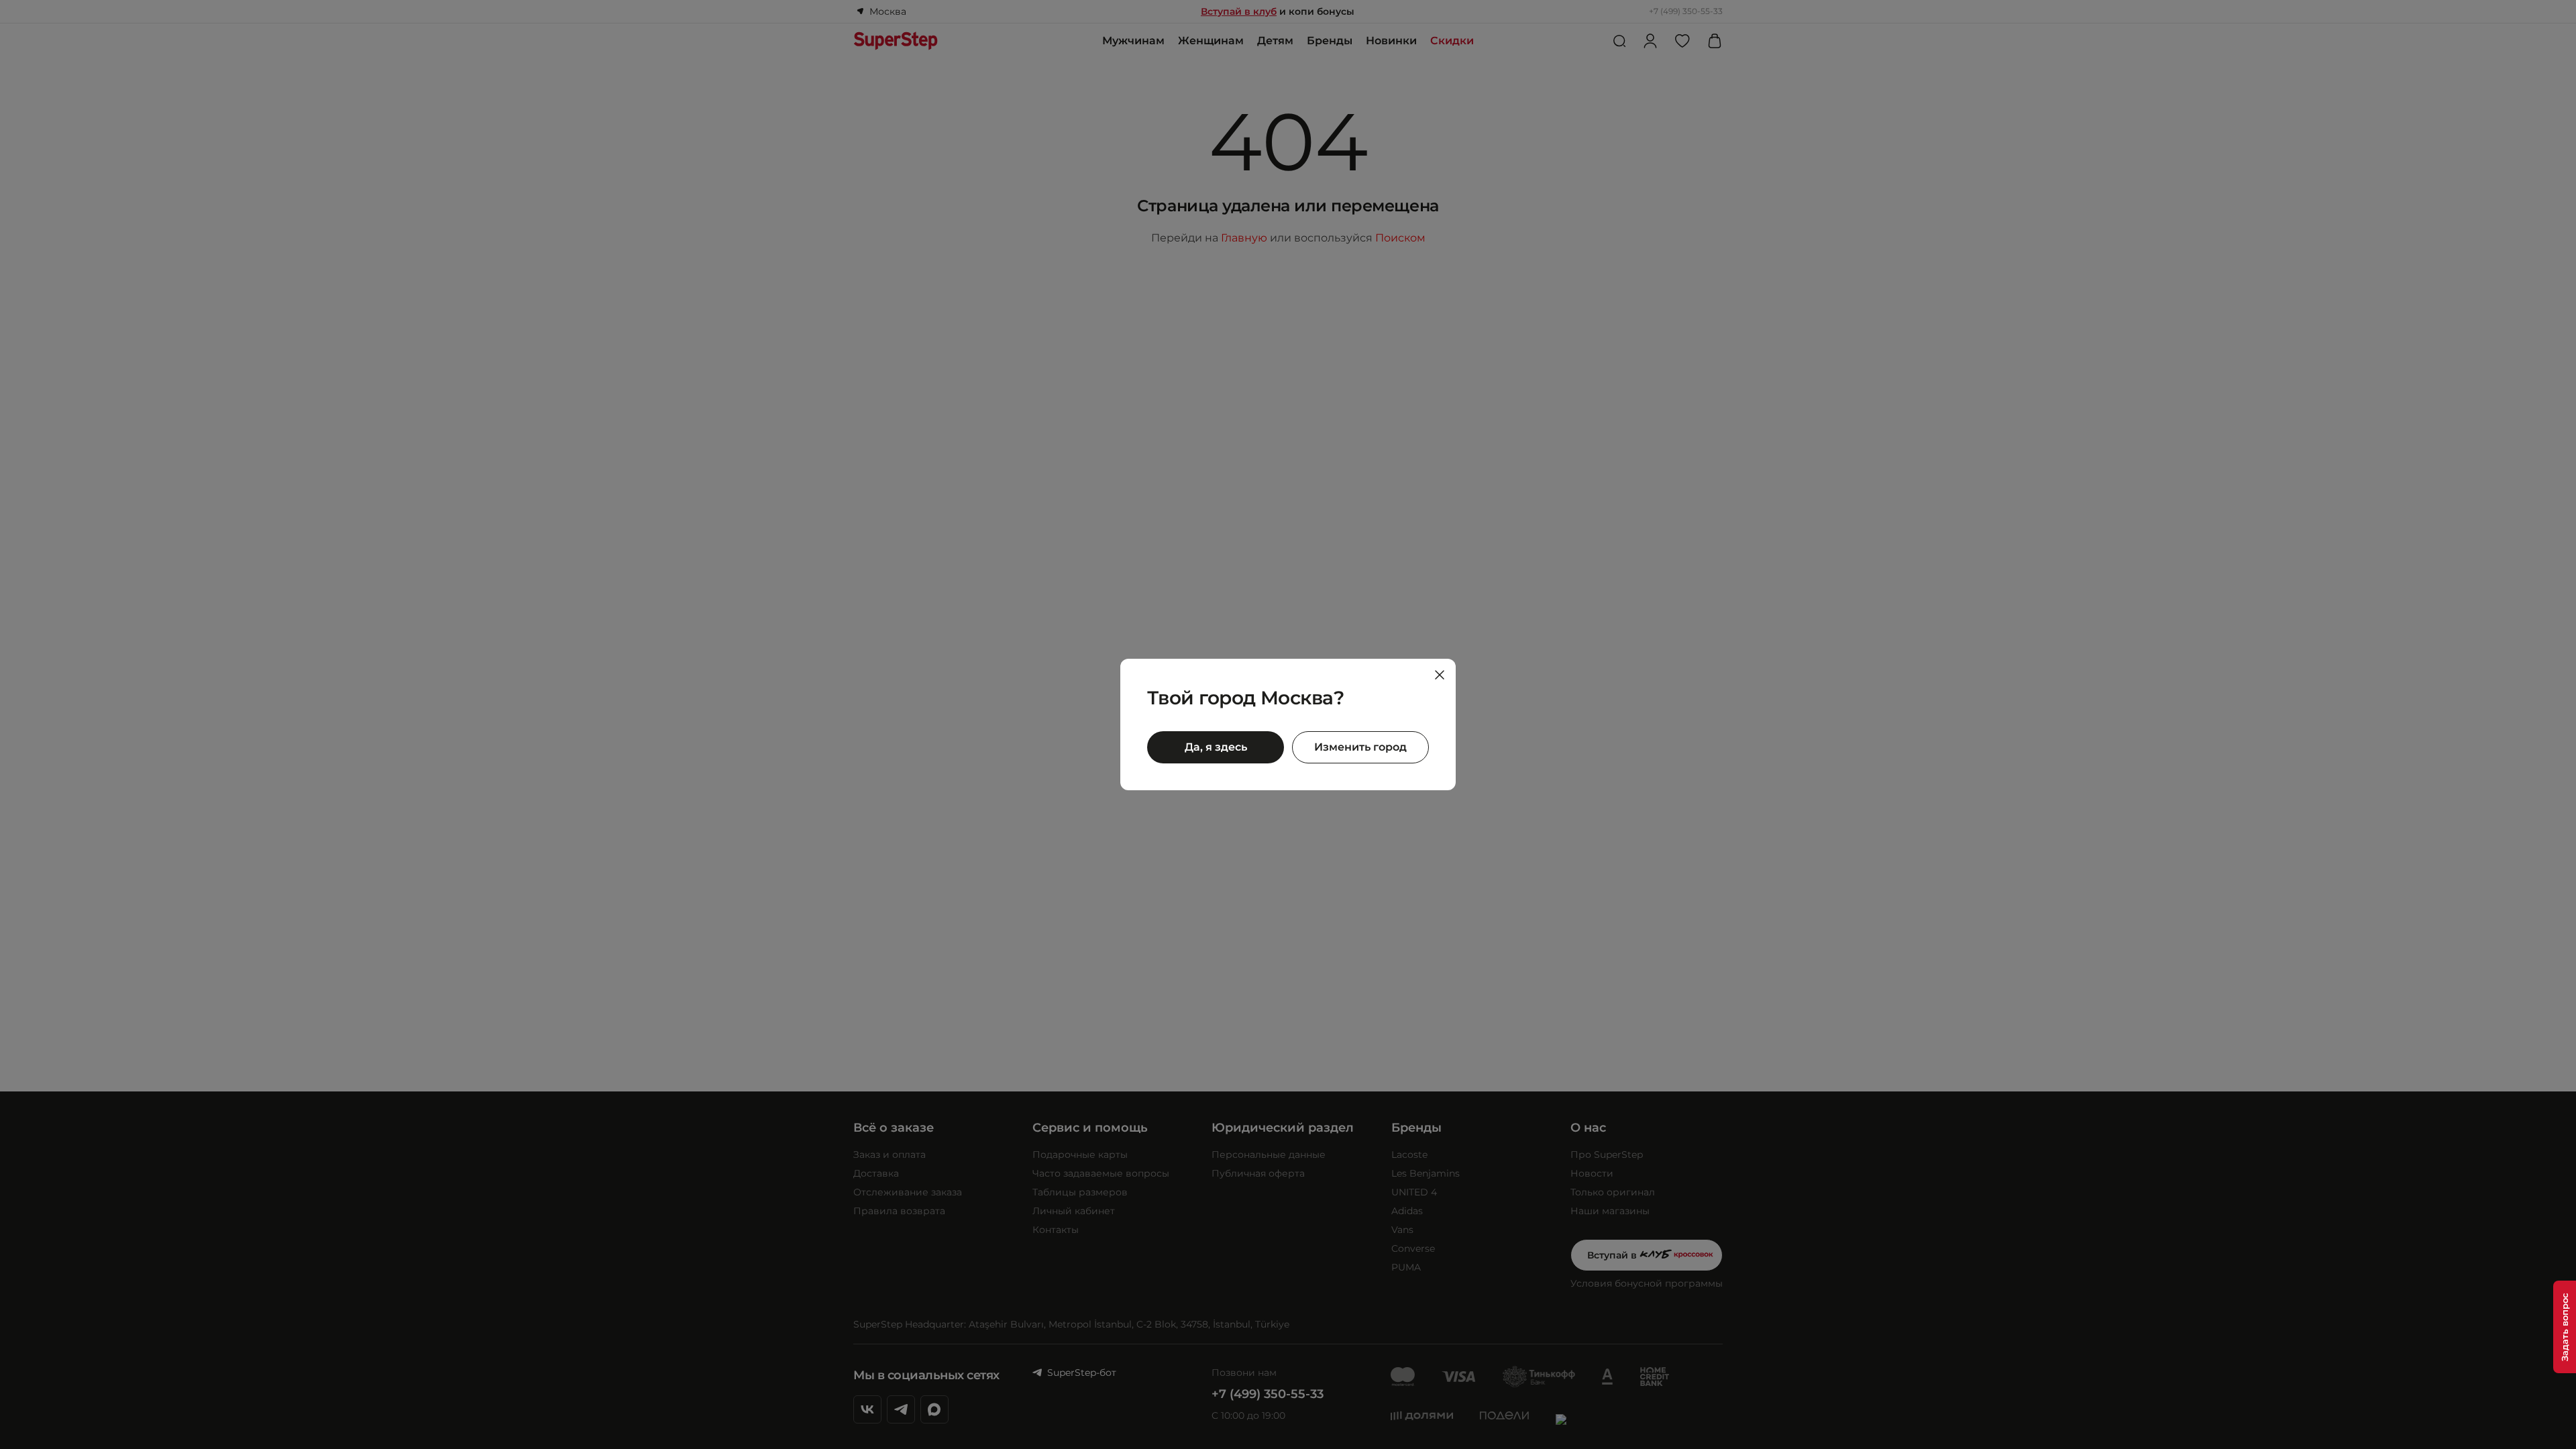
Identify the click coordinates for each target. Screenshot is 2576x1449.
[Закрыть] (1440, 675)
